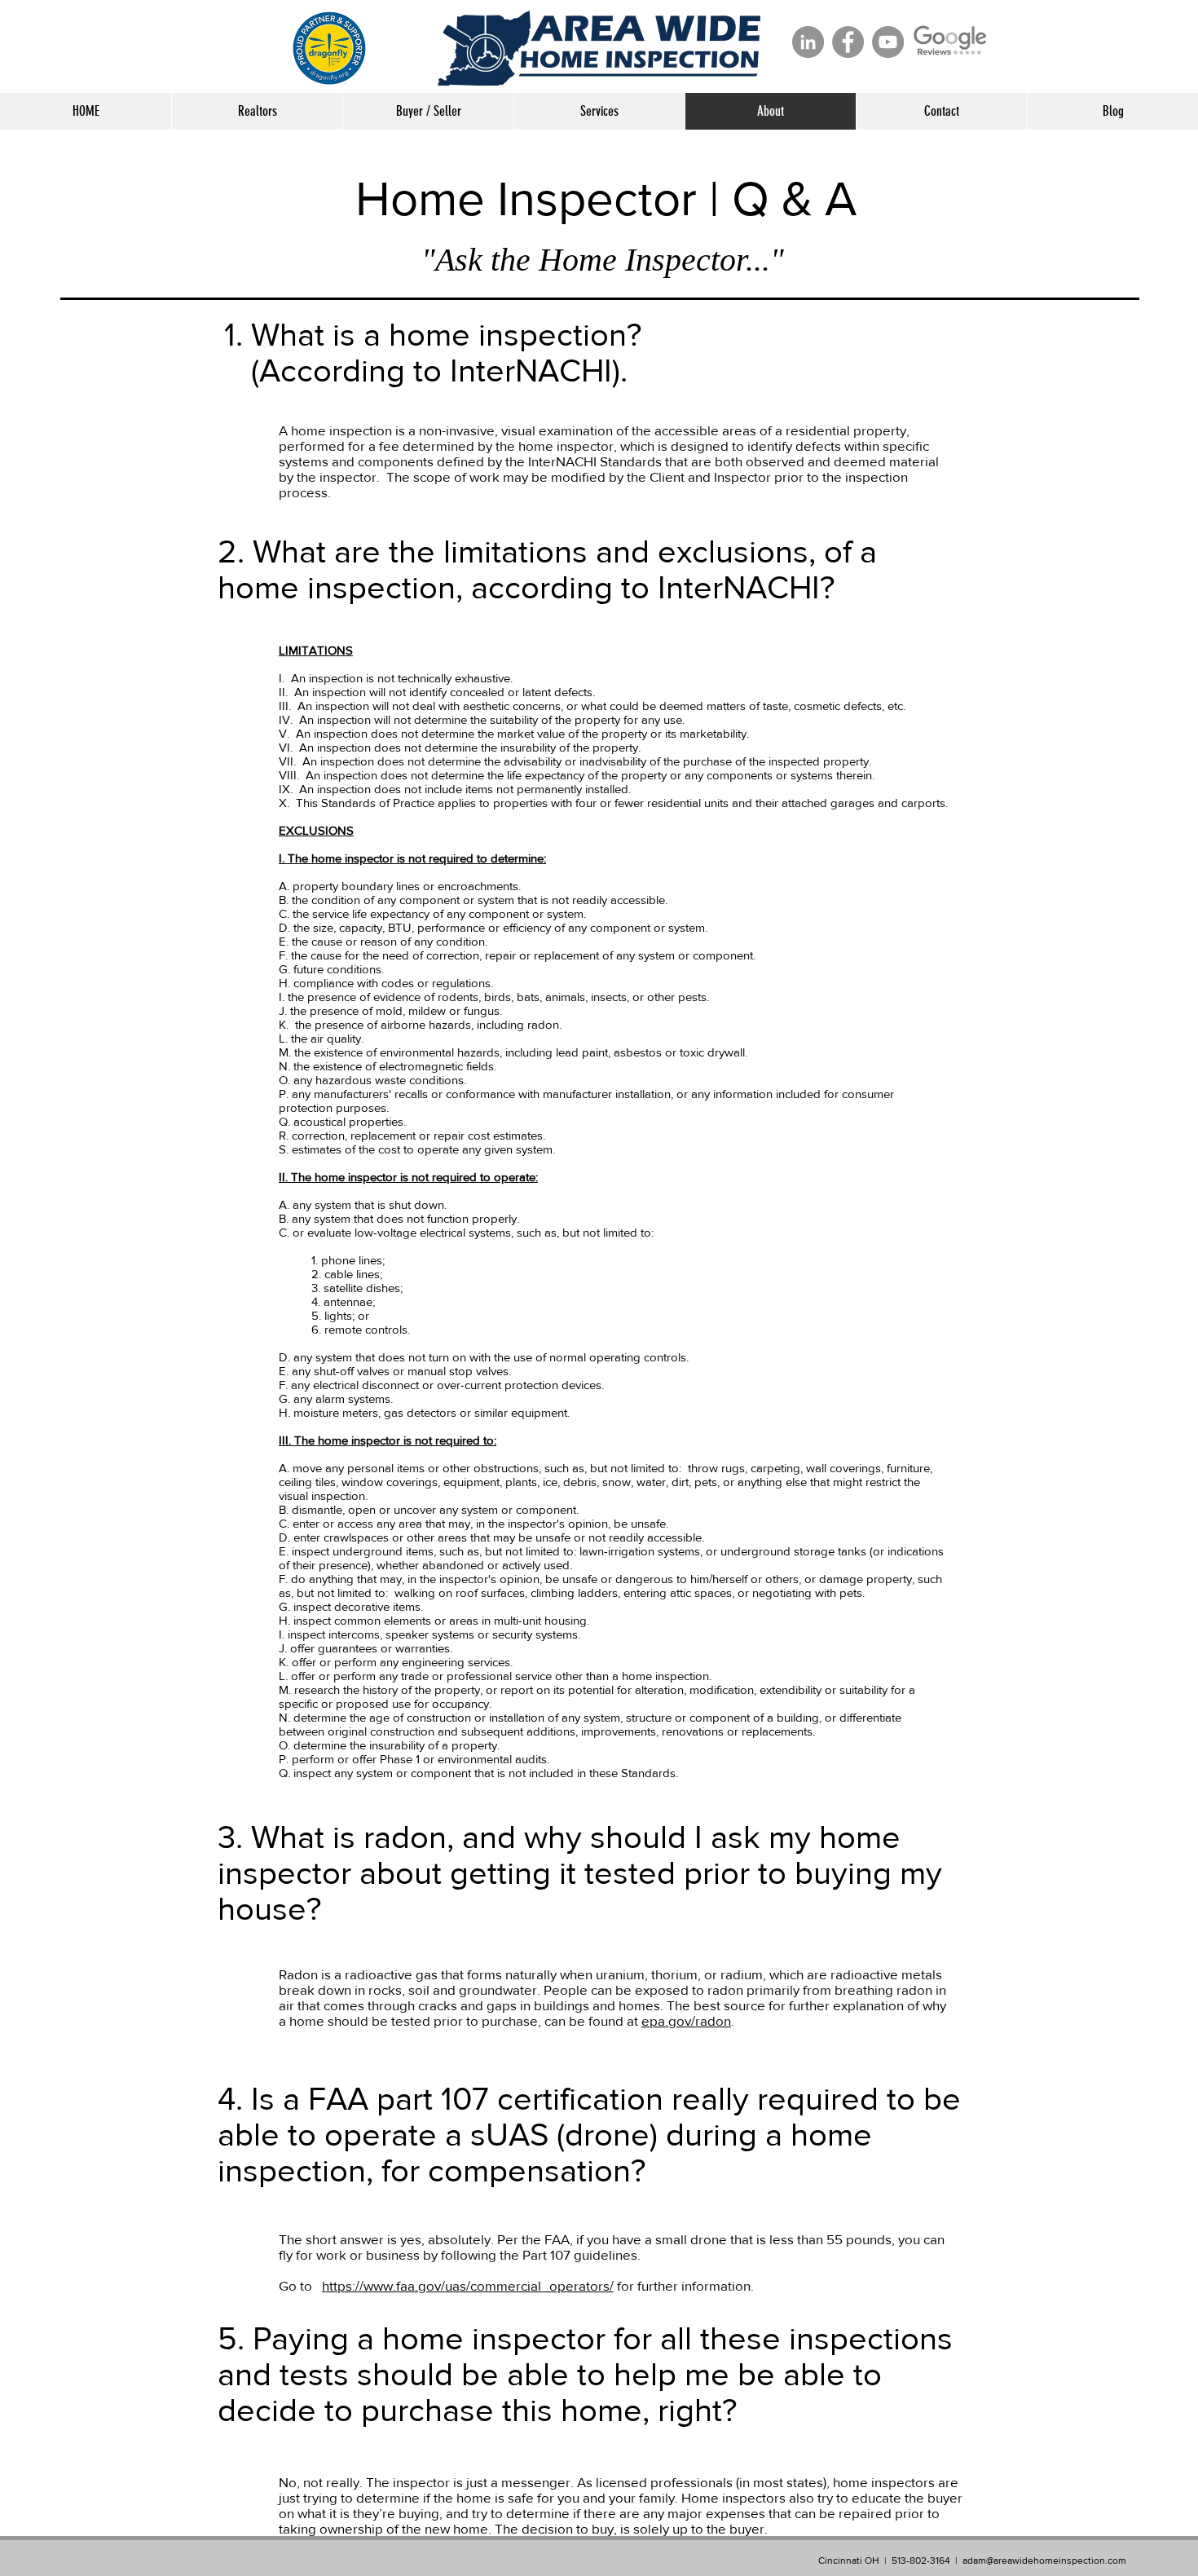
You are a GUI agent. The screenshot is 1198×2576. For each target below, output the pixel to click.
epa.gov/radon (686, 2020)
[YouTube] (888, 42)
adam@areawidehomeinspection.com (1044, 2561)
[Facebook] (848, 42)
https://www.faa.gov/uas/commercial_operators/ (468, 2285)
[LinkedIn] (808, 42)
